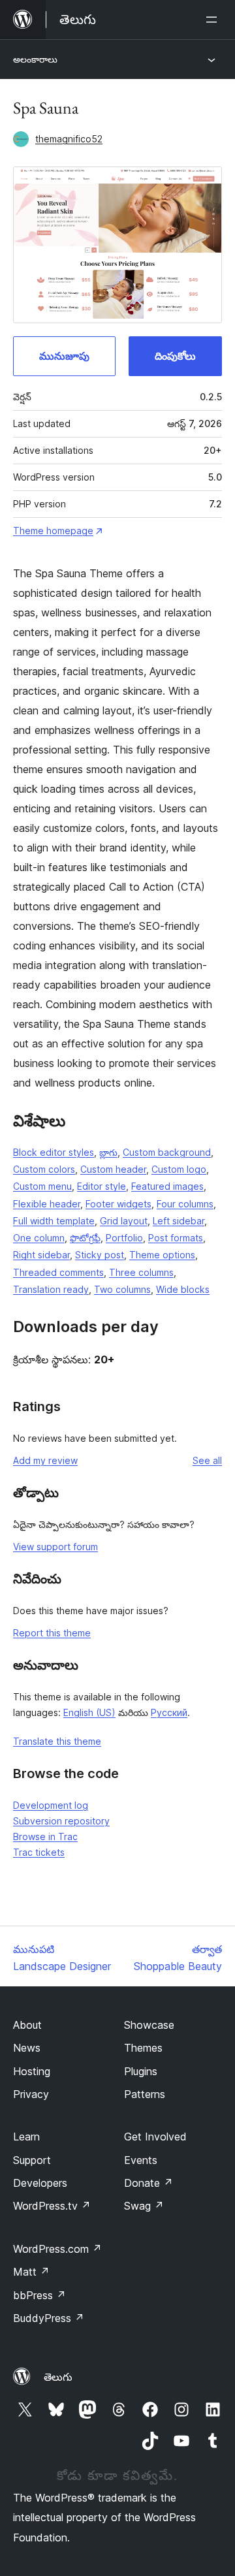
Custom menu (42, 1186)
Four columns (185, 1204)
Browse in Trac (45, 1837)
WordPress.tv (52, 2206)
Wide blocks (183, 1289)
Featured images (167, 1186)
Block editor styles (54, 1152)
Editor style (102, 1186)
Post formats (176, 1238)
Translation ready (51, 1289)
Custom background (167, 1152)
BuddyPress (49, 2318)
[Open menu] (214, 20)
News (27, 2048)
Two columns (122, 1289)
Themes (143, 2048)
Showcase (149, 2025)
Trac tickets (39, 1852)
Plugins (141, 2071)
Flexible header (47, 1204)
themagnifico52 (69, 139)
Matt (31, 2272)
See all (207, 1460)
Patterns (145, 2094)
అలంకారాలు (35, 59)
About (27, 2025)
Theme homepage (53, 531)
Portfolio (124, 1238)
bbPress (39, 2295)
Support (32, 2160)
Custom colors (44, 1169)
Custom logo (179, 1169)
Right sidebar (41, 1255)
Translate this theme (57, 1741)
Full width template (54, 1221)
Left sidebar (179, 1221)
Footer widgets (118, 1204)
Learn (26, 2137)
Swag (144, 2206)
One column (39, 1238)
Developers (40, 2183)
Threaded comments (58, 1272)
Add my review (45, 1460)
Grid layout (124, 1221)
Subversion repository (61, 1821)
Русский (169, 1712)
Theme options (162, 1255)
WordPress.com (57, 2249)
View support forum (55, 1547)
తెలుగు (58, 2377)
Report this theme (52, 1633)
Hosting (32, 2071)
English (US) (89, 1712)
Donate (149, 2183)
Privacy (31, 2094)
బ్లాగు (108, 1152)
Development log (51, 1805)
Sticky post (100, 1255)
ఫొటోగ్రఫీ (85, 1238)
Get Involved (155, 2137)
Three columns (141, 1272)
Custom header (113, 1169)
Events (141, 2160)
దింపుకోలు (175, 356)
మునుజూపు (64, 356)
